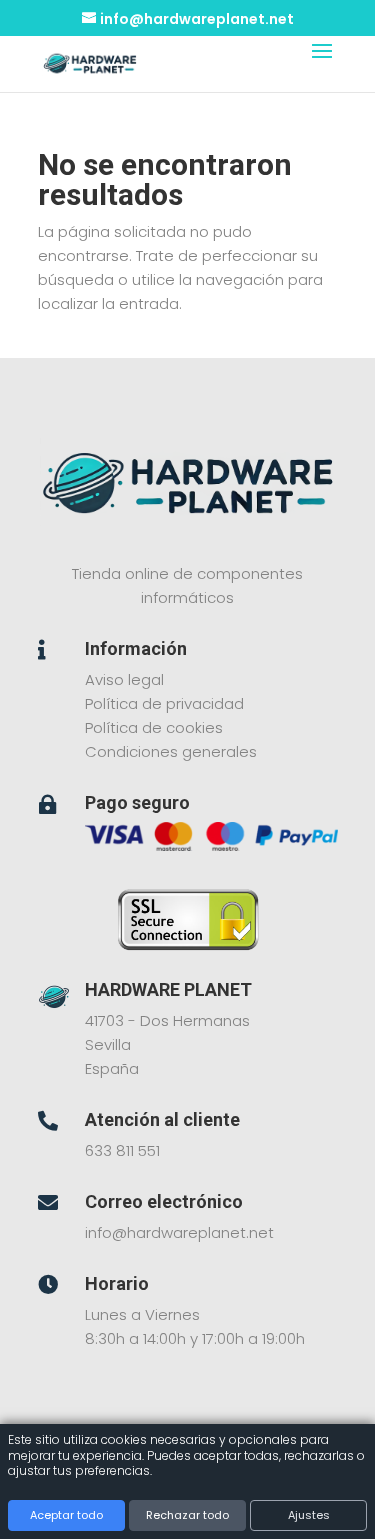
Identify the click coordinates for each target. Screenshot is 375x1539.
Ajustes (309, 1515)
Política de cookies (154, 727)
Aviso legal (124, 679)
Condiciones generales (171, 751)
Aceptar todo (66, 1515)
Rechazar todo (187, 1515)
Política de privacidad (164, 703)
